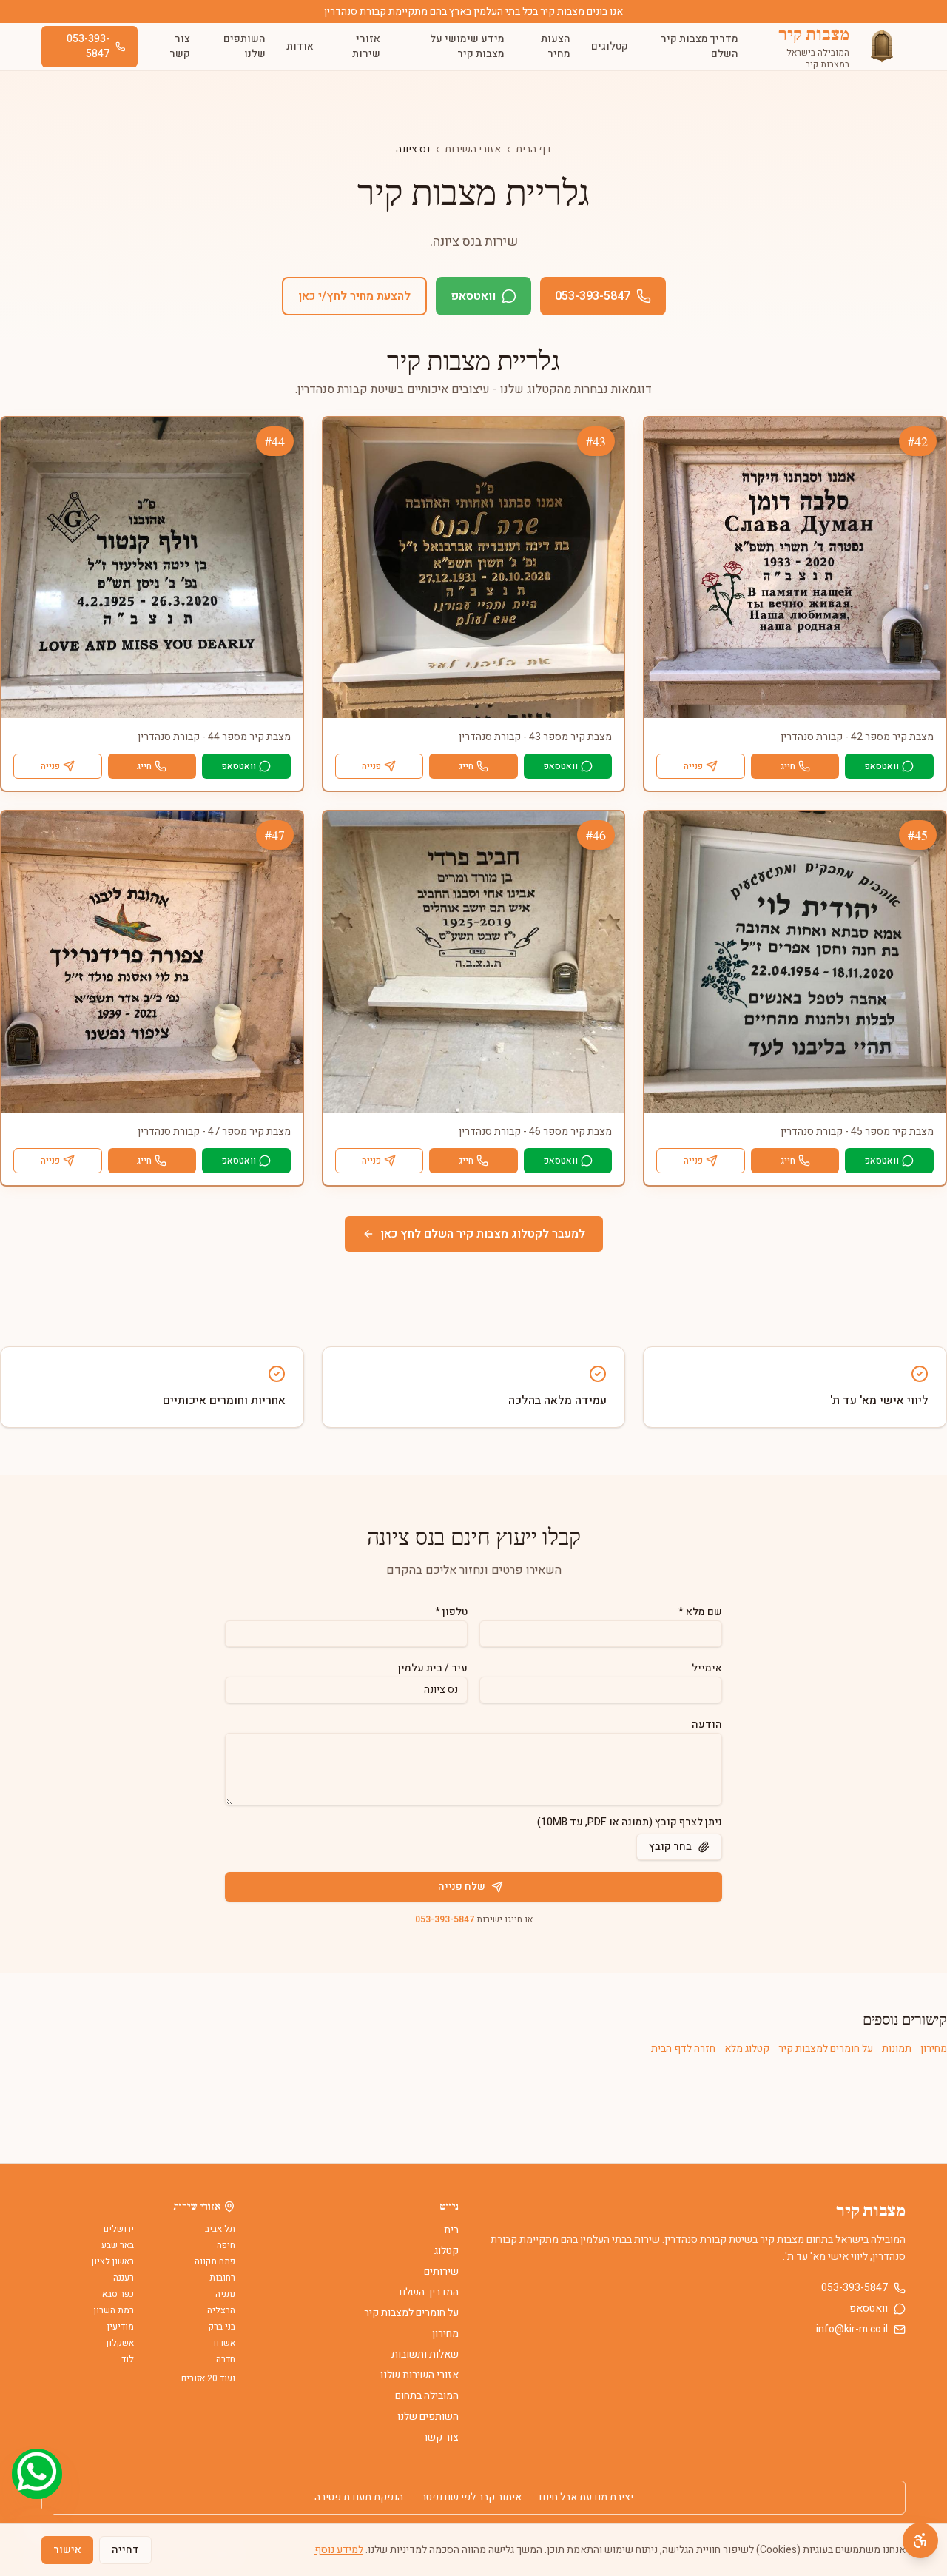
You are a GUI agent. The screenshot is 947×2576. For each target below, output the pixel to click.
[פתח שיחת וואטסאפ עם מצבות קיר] (37, 2474)
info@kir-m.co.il (852, 2330)
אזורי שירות (366, 46)
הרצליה (221, 2310)
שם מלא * (700, 1612)
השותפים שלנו (245, 46)
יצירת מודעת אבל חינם (586, 2498)
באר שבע (118, 2245)
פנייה (693, 766)
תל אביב (220, 2229)
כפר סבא (118, 2294)
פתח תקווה (215, 2261)
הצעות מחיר (556, 46)
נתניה (225, 2294)
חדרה (226, 2359)
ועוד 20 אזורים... (205, 2378)
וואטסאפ (473, 296)
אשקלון (120, 2343)
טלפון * (451, 1612)
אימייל (707, 1668)
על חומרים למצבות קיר (826, 2049)
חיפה (226, 2245)
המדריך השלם (429, 2292)
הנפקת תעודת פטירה (359, 2498)
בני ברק (222, 2327)
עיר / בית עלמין (433, 1668)
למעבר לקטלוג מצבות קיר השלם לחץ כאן (483, 1234)
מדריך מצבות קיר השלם (700, 46)
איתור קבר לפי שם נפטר (471, 2498)
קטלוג (446, 2251)
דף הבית (533, 149)
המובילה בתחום (427, 2396)
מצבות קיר (562, 11)
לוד (128, 2359)
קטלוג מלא (747, 2049)
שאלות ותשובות (425, 2354)
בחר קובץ (670, 1847)
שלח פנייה (462, 1886)
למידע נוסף (339, 2550)
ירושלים (119, 2229)
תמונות (897, 2049)
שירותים (441, 2271)
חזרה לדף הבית (683, 2049)
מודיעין (121, 2327)
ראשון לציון (113, 2261)
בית (451, 2230)
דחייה (125, 2550)
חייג (788, 766)
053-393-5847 (88, 46)
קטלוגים (610, 46)
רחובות (222, 2278)
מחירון (934, 2049)
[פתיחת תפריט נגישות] (920, 2540)
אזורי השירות (473, 149)
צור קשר (180, 46)
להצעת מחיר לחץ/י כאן (354, 296)
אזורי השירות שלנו (419, 2375)
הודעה (707, 1724)
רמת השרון (114, 2310)
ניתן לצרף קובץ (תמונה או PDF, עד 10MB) (630, 1822)
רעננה (124, 2278)
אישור (67, 2550)
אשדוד (223, 2343)
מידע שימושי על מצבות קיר (467, 46)
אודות (300, 46)
